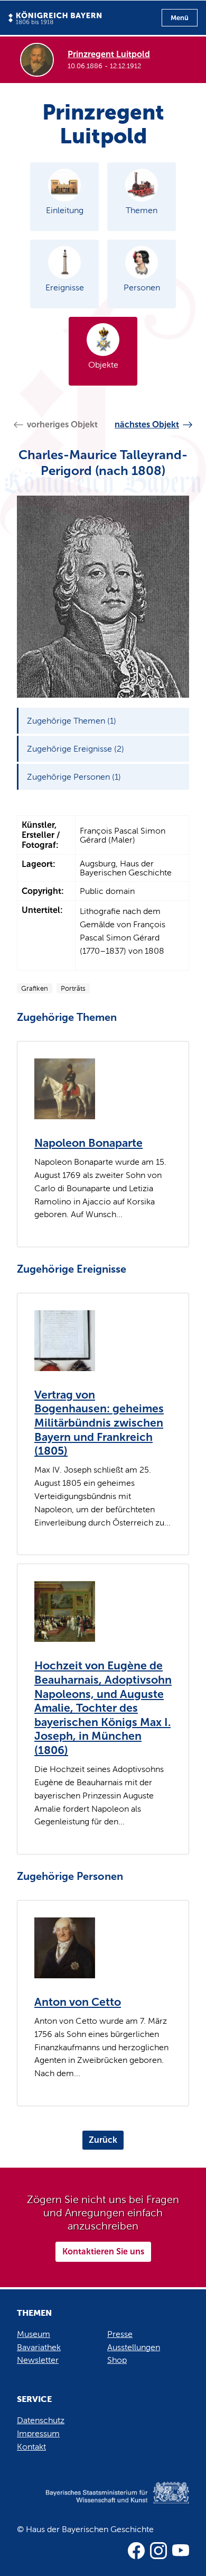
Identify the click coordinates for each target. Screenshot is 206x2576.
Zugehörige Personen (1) (74, 777)
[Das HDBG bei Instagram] (158, 2551)
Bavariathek (39, 2347)
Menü (180, 18)
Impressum (38, 2433)
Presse (120, 2334)
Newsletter (38, 2360)
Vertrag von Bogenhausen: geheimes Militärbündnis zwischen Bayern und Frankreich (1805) (99, 1423)
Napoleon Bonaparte (88, 1143)
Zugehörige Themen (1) (72, 721)
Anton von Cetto (78, 2002)
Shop (117, 2360)
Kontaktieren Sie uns (103, 2251)
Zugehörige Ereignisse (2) (76, 749)
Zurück (103, 2140)
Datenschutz (41, 2420)
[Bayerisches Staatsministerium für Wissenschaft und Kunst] (103, 2503)
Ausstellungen (134, 2347)
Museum (34, 2334)
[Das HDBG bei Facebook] (136, 2551)
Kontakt (31, 2447)
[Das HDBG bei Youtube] (181, 2551)
